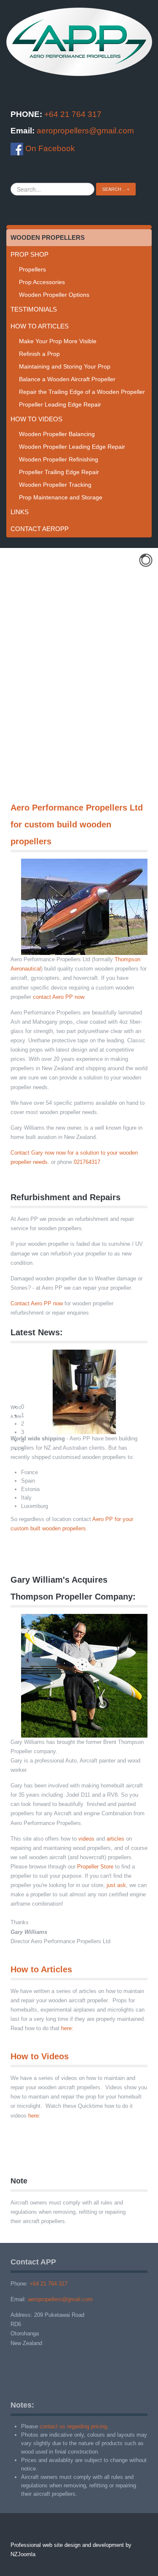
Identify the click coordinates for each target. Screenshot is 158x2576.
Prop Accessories (42, 282)
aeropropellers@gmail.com (85, 131)
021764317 (87, 1162)
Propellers (32, 269)
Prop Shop (29, 254)
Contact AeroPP (40, 529)
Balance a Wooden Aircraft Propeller (67, 379)
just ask (116, 1885)
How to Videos (40, 2056)
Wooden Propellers (48, 237)
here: (67, 2028)
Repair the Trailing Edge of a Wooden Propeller (82, 392)
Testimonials (34, 309)
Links (20, 512)
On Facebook (49, 148)
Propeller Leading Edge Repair (60, 404)
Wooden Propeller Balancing (57, 434)
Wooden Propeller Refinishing (59, 459)
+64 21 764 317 (73, 114)
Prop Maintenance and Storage (61, 497)
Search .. (114, 189)
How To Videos (36, 419)
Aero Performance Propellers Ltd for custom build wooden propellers (77, 824)
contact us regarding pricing (73, 2426)
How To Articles (40, 326)
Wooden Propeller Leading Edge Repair (72, 447)
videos (86, 1839)
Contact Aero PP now (37, 1303)
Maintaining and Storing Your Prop (65, 366)
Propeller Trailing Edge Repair (59, 472)
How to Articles (41, 1969)
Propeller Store (95, 1867)
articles (115, 1839)
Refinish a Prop (39, 354)
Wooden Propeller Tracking (55, 485)
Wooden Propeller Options (54, 295)
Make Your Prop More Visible (58, 341)
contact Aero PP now (58, 997)
